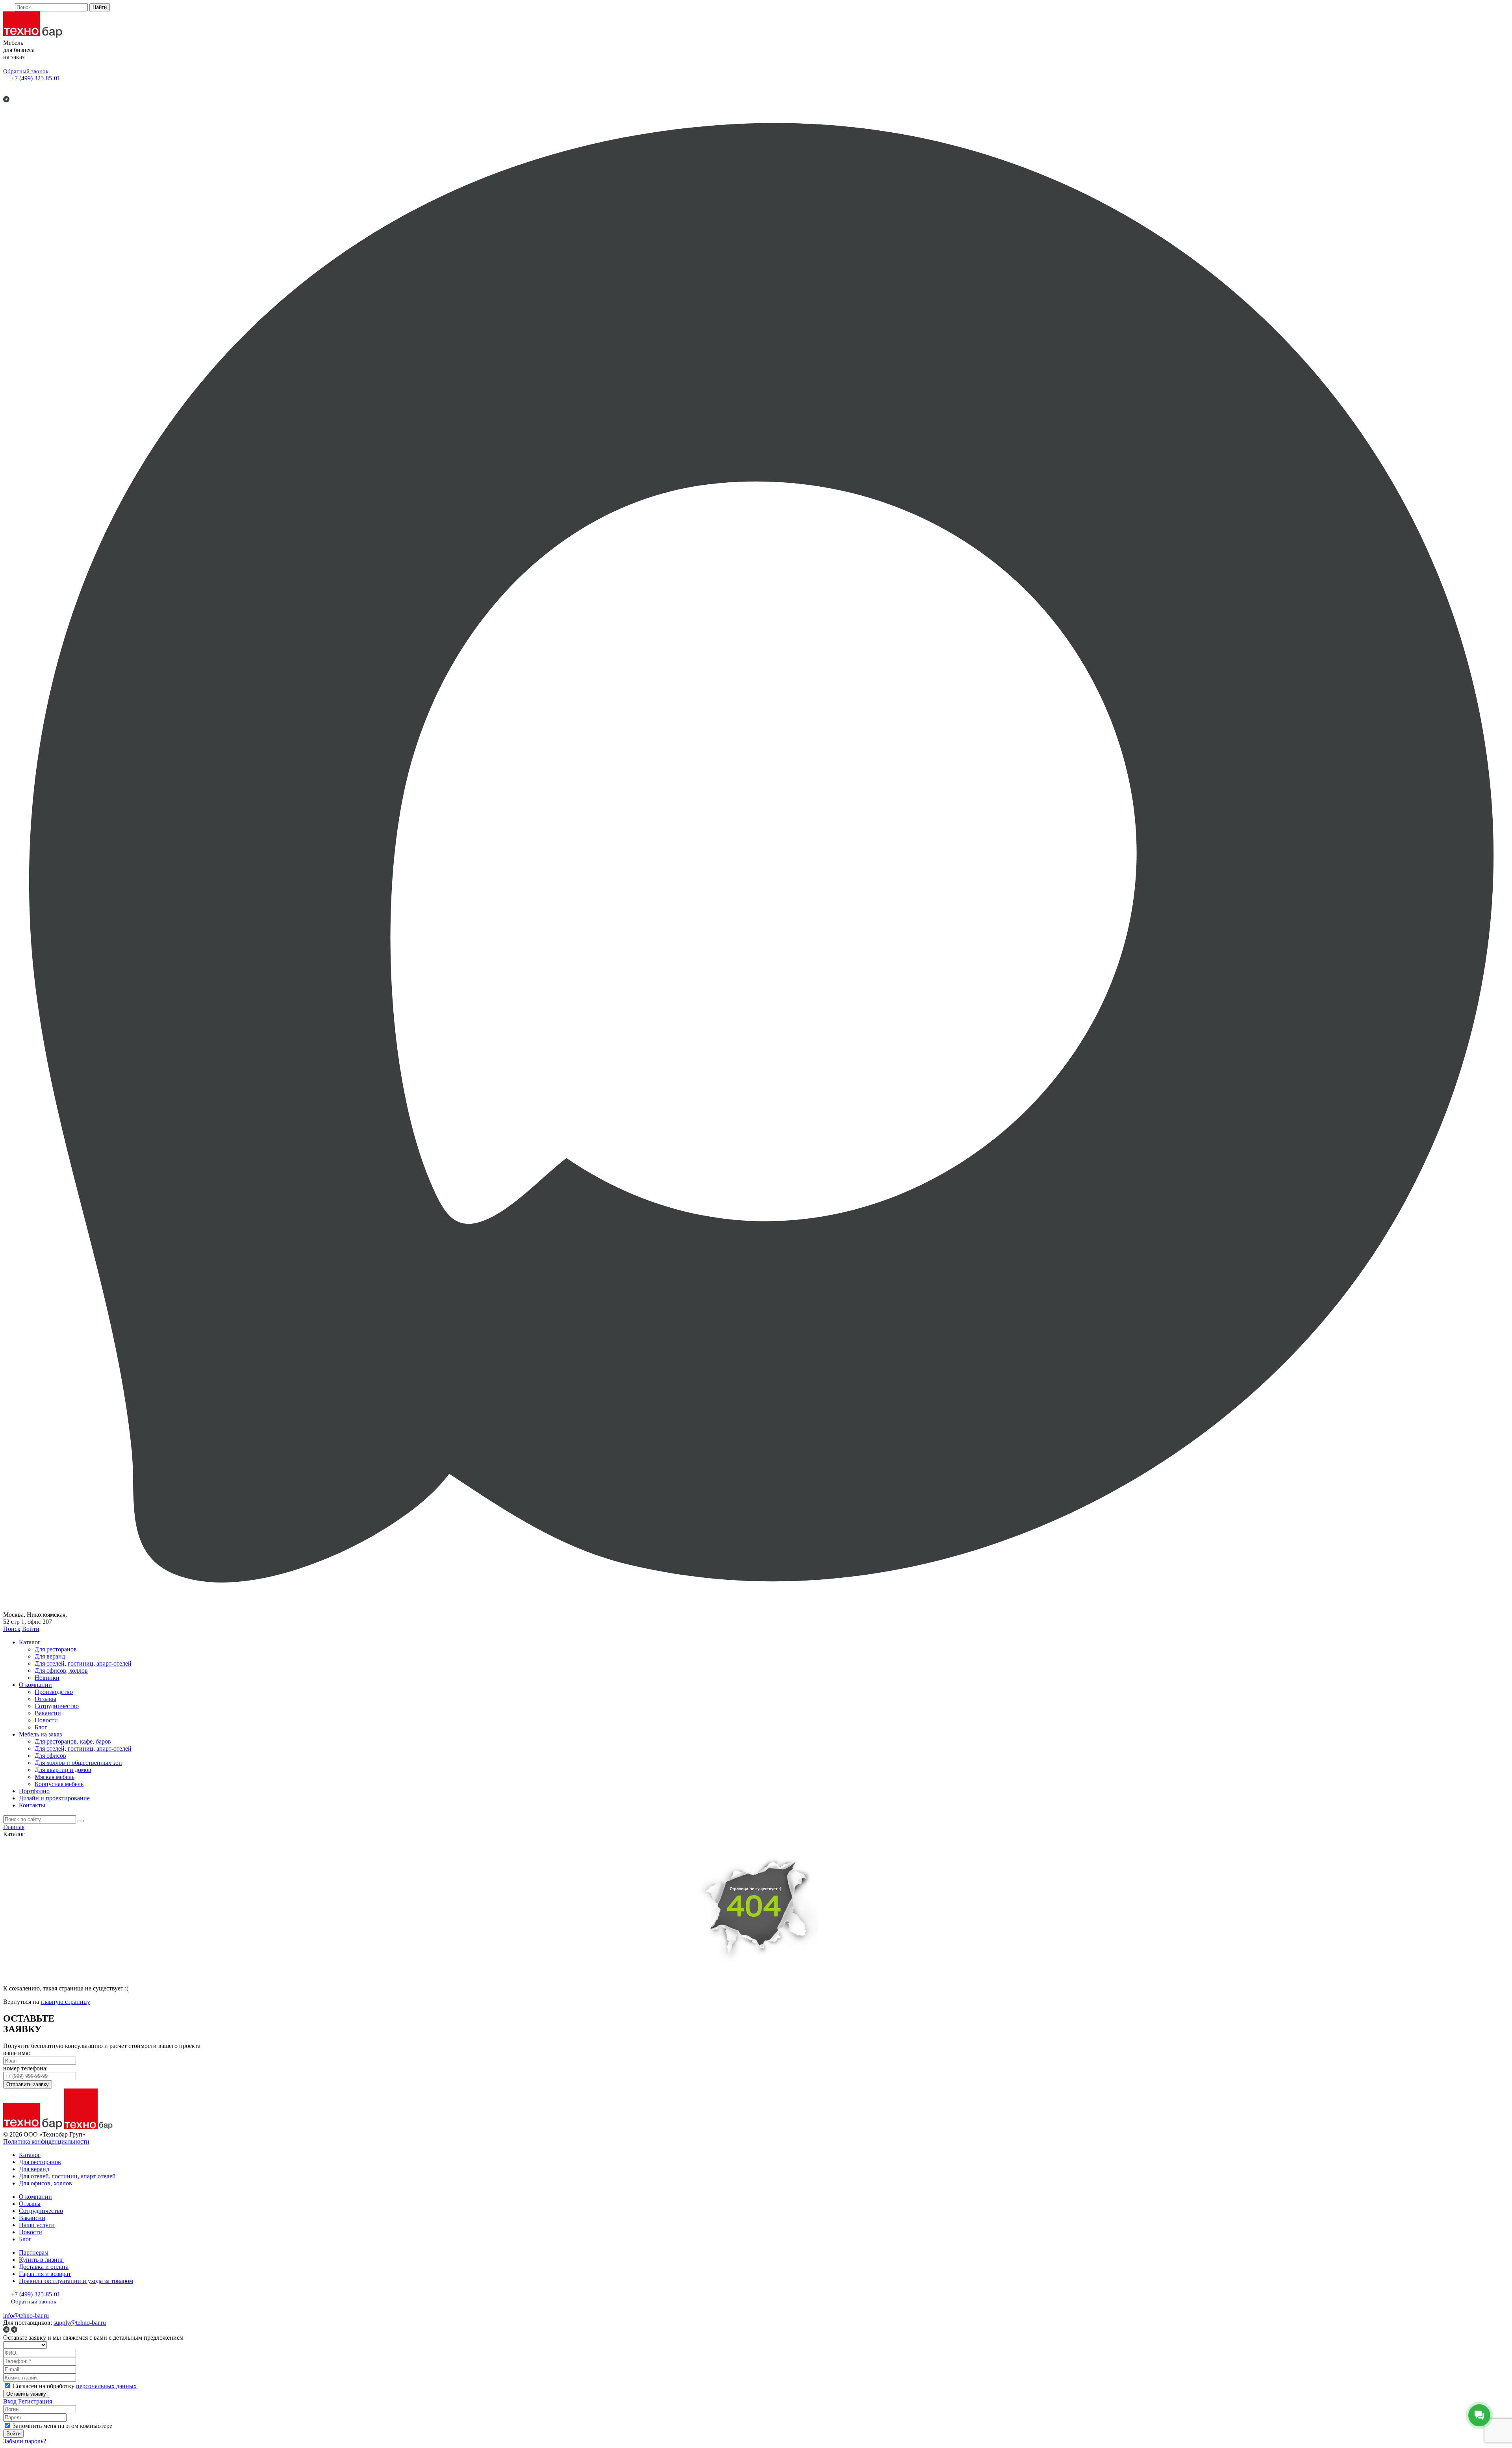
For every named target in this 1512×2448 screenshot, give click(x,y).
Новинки (47, 1678)
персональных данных (106, 2386)
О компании (35, 1685)
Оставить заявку (26, 2394)
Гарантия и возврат (45, 2274)
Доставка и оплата (44, 2267)
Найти (100, 7)
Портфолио (34, 1791)
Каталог (30, 1642)
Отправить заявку (28, 2084)
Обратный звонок (26, 71)
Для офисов (50, 1756)
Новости (46, 1720)
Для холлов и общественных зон (78, 1763)
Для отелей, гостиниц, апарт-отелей (83, 1663)
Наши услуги (37, 2225)
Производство (54, 1692)
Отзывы (45, 1699)
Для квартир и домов (63, 1770)
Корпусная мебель (59, 1784)
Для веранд (50, 1656)
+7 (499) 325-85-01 (36, 78)
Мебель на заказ (40, 1734)
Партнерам (34, 2252)
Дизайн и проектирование (54, 1798)
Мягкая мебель (55, 1777)
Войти (31, 1629)
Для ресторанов (56, 1649)
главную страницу (65, 2002)
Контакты (32, 1805)
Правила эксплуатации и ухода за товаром (76, 2281)
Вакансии (48, 1713)
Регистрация (35, 2401)
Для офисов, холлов (61, 1671)
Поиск (12, 1629)
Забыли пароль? (25, 2441)
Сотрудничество (57, 1706)
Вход (10, 2401)
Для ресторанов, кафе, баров (73, 1741)
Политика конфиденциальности (46, 2141)
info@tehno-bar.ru (26, 2316)
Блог (41, 1727)
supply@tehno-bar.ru (80, 2323)
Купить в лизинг (41, 2260)
